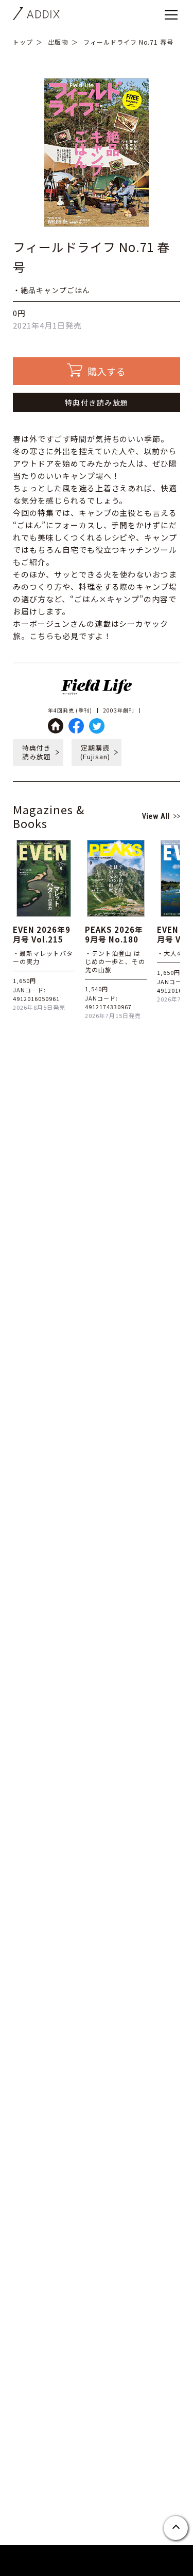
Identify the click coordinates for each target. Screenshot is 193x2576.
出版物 (58, 42)
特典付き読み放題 (97, 402)
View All (156, 816)
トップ (23, 42)
